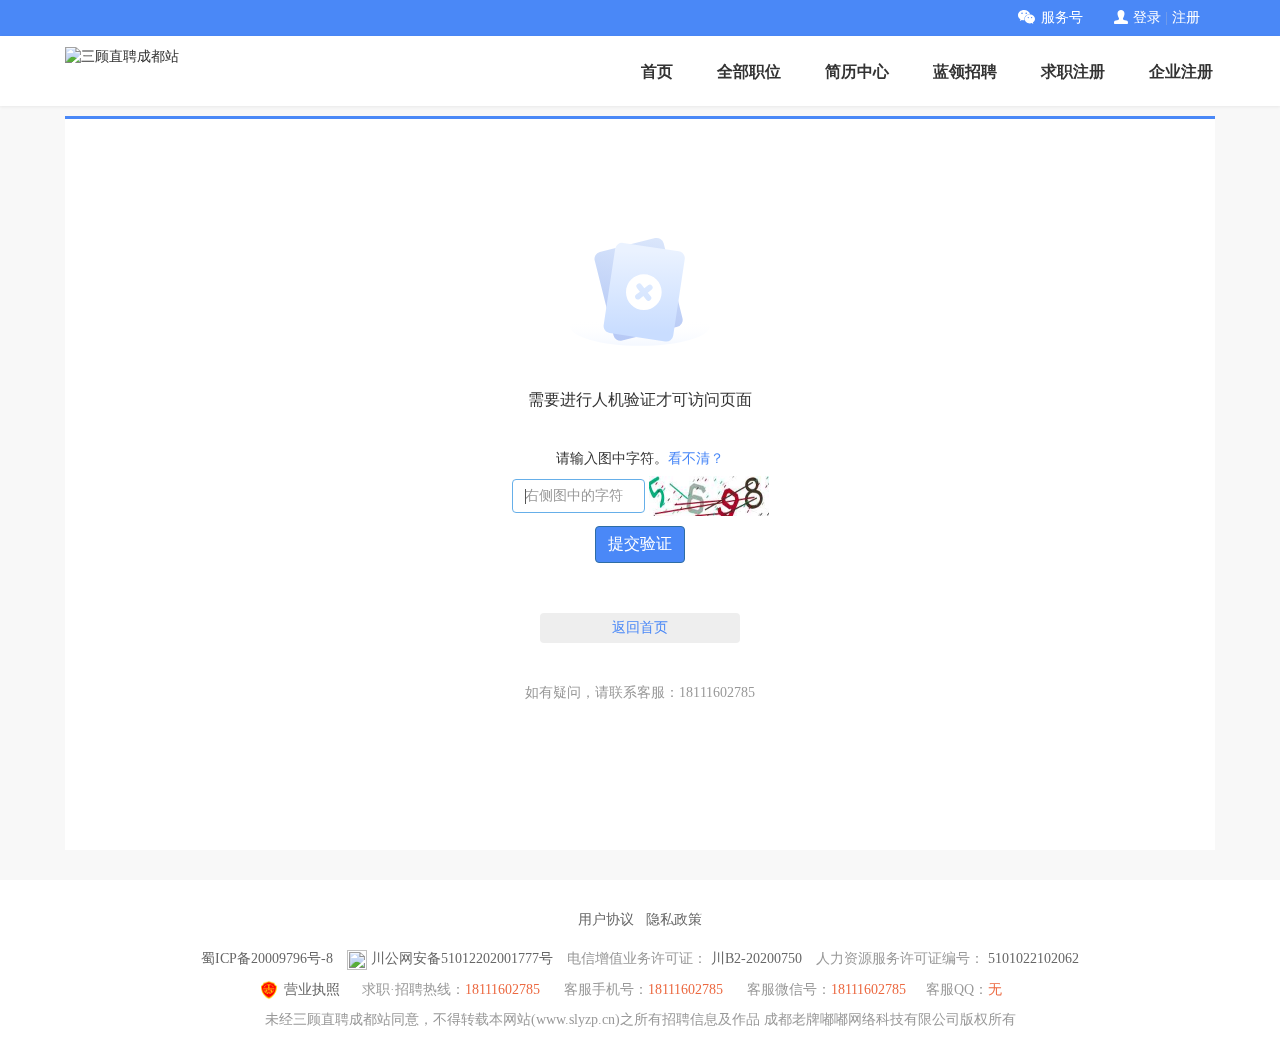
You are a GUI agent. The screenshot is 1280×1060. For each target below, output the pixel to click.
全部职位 (749, 71)
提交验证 (640, 543)
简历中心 (857, 71)
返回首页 (640, 627)
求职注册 (1073, 71)
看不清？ (696, 458)
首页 (657, 71)
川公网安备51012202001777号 (462, 958)
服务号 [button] (1062, 17)
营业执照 (312, 989)
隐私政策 (674, 919)
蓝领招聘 (965, 71)
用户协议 (606, 919)
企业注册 (1181, 71)
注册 (1186, 17)
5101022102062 (1033, 958)
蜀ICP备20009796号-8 (267, 958)
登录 (1147, 17)
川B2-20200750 (756, 958)
